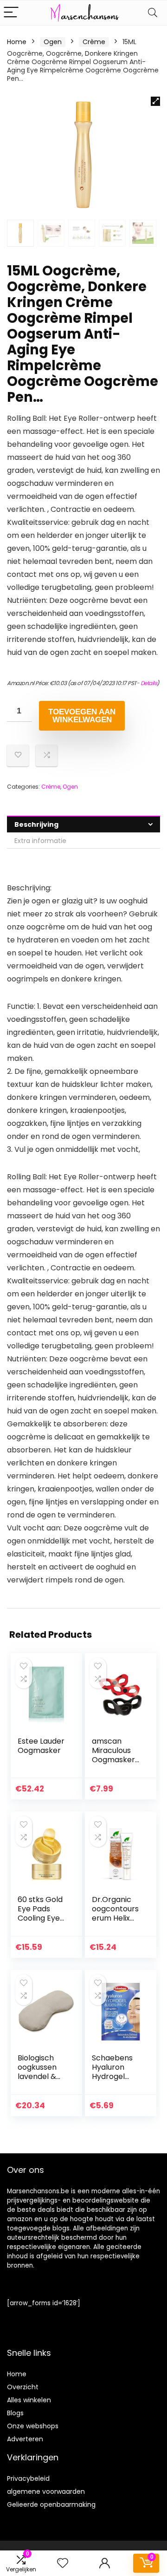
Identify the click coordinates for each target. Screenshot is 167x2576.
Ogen (53, 42)
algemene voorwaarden (46, 2491)
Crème (94, 42)
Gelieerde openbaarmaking (51, 2504)
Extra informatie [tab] (40, 841)
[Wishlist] (63, 2563)
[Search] (153, 13)
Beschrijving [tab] (36, 824)
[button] (155, 101)
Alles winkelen (29, 2400)
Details (149, 683)
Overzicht (23, 2387)
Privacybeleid (28, 2478)
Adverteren (25, 2439)
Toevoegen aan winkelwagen (82, 716)
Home (17, 42)
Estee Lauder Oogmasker (41, 1746)
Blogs (15, 2413)
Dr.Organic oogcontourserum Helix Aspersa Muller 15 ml (115, 1918)
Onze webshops (33, 2426)
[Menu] (11, 13)
